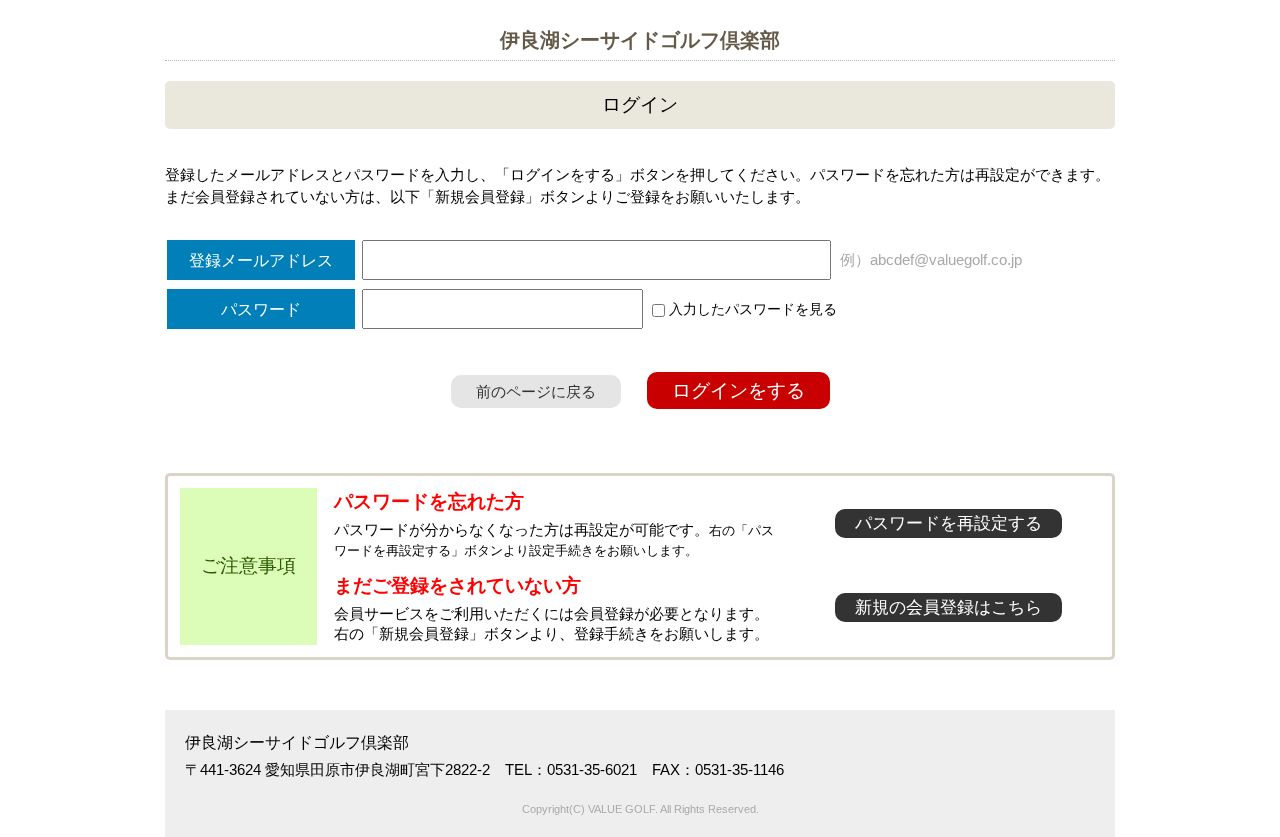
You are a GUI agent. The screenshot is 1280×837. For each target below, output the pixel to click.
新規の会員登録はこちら (948, 607)
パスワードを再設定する (948, 523)
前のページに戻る (536, 391)
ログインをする (738, 390)
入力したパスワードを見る (751, 309)
